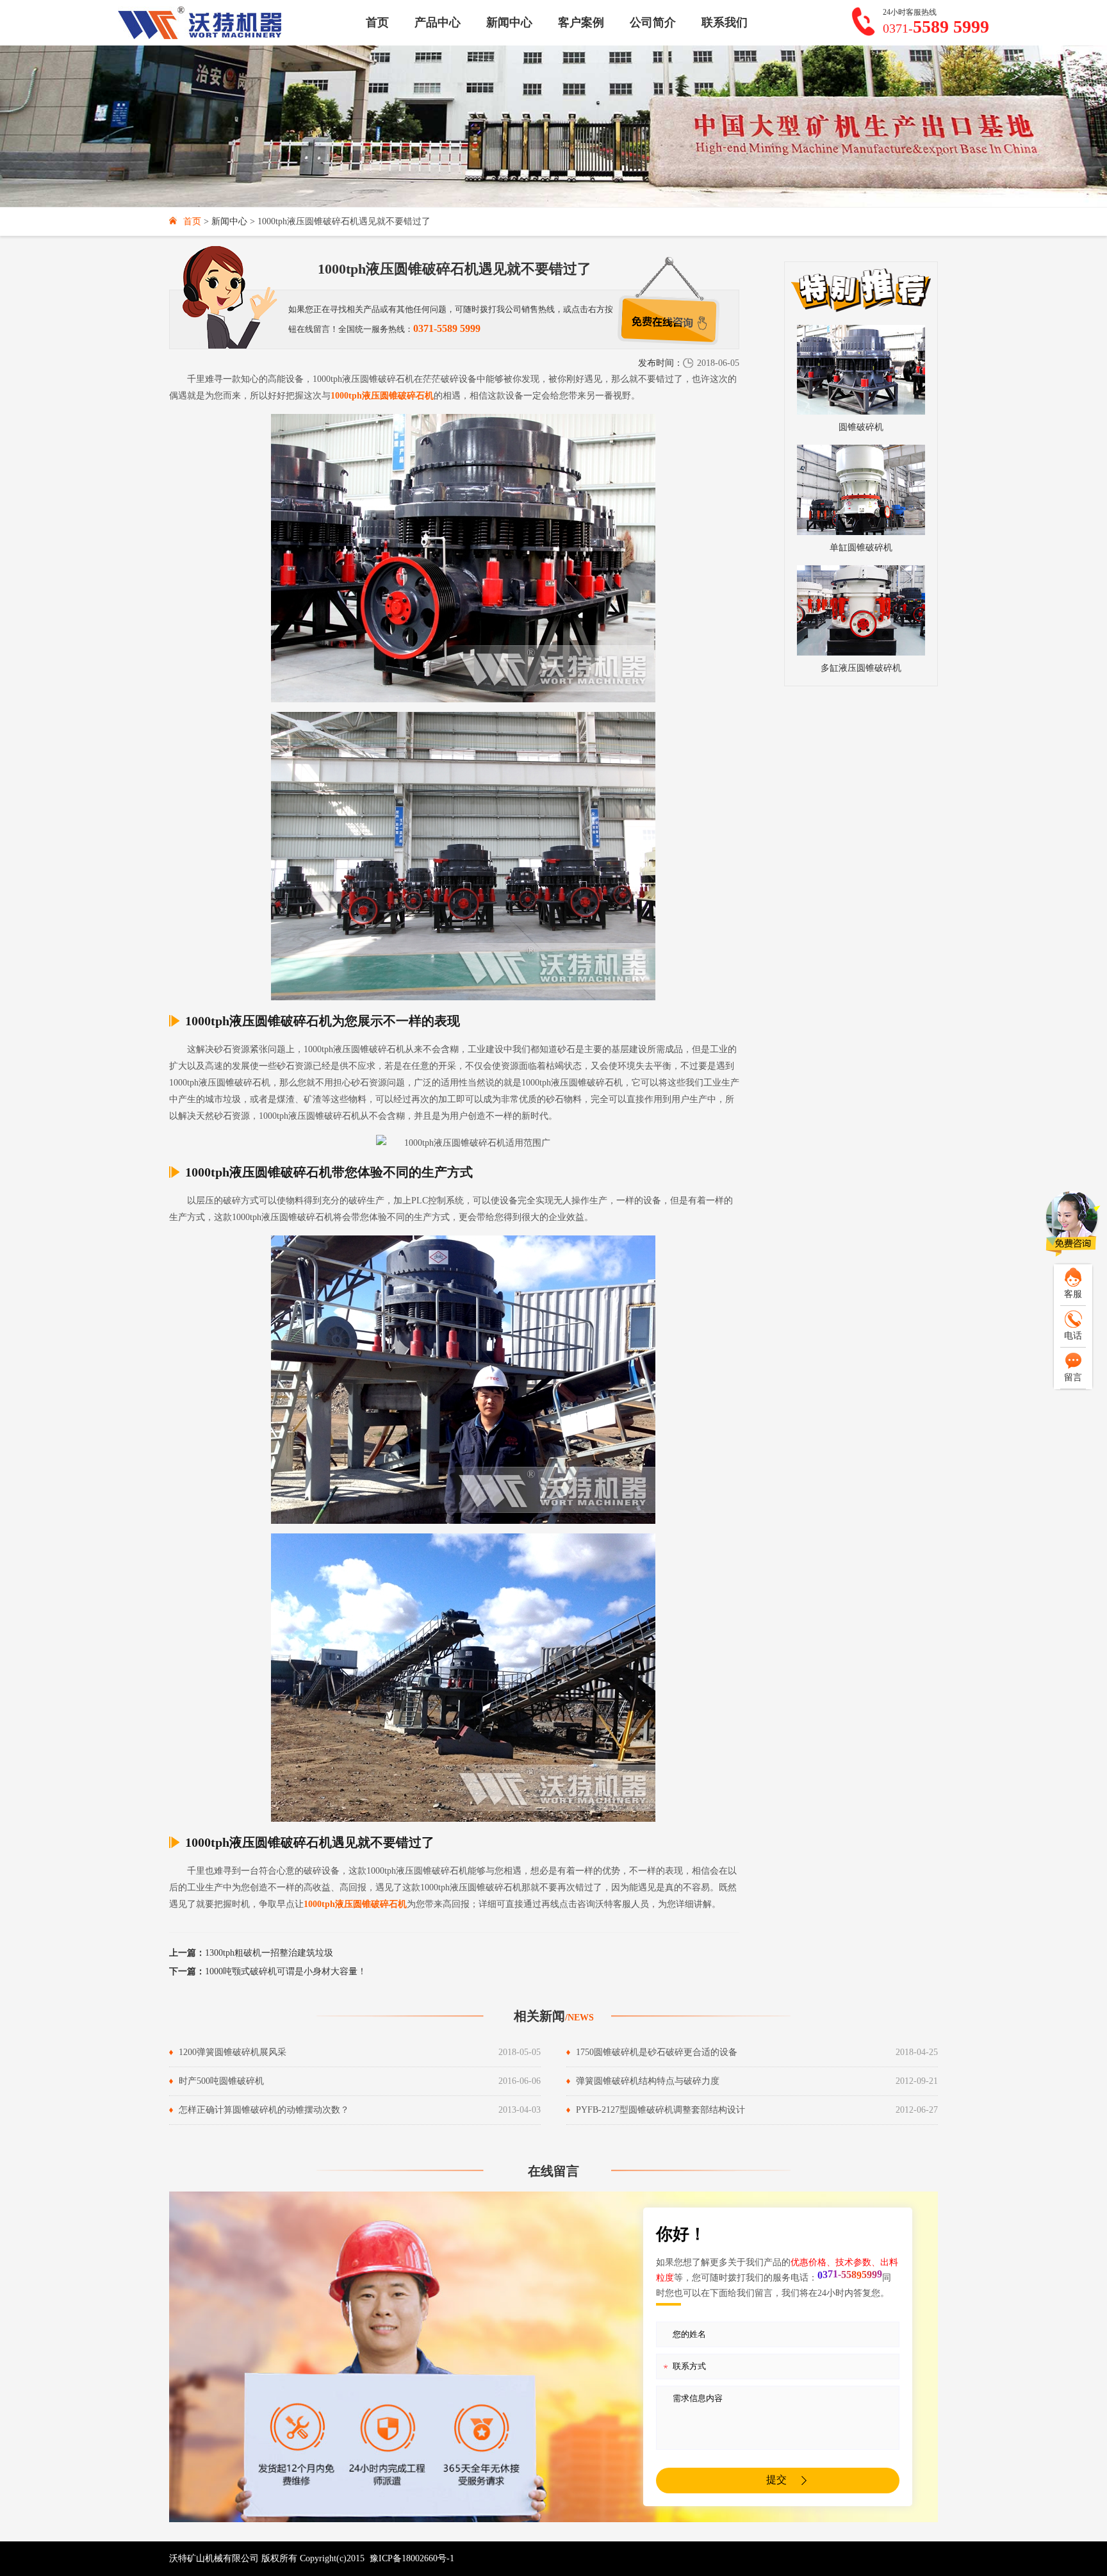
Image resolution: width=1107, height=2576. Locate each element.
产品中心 (438, 22)
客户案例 (581, 22)
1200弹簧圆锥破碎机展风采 (233, 2052)
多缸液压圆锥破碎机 (861, 668)
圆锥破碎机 (861, 427)
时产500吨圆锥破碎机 (221, 2081)
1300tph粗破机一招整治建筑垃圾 (251, 1953)
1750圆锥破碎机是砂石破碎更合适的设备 (657, 2052)
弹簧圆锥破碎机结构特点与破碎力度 (648, 2081)
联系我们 (725, 22)
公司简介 (653, 22)
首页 (377, 22)
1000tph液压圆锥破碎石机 (382, 396)
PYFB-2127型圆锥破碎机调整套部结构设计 (660, 2110)
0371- (936, 27)
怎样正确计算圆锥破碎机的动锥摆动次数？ (264, 2110)
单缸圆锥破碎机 (861, 548)
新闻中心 (509, 22)
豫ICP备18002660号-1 (412, 2558)
